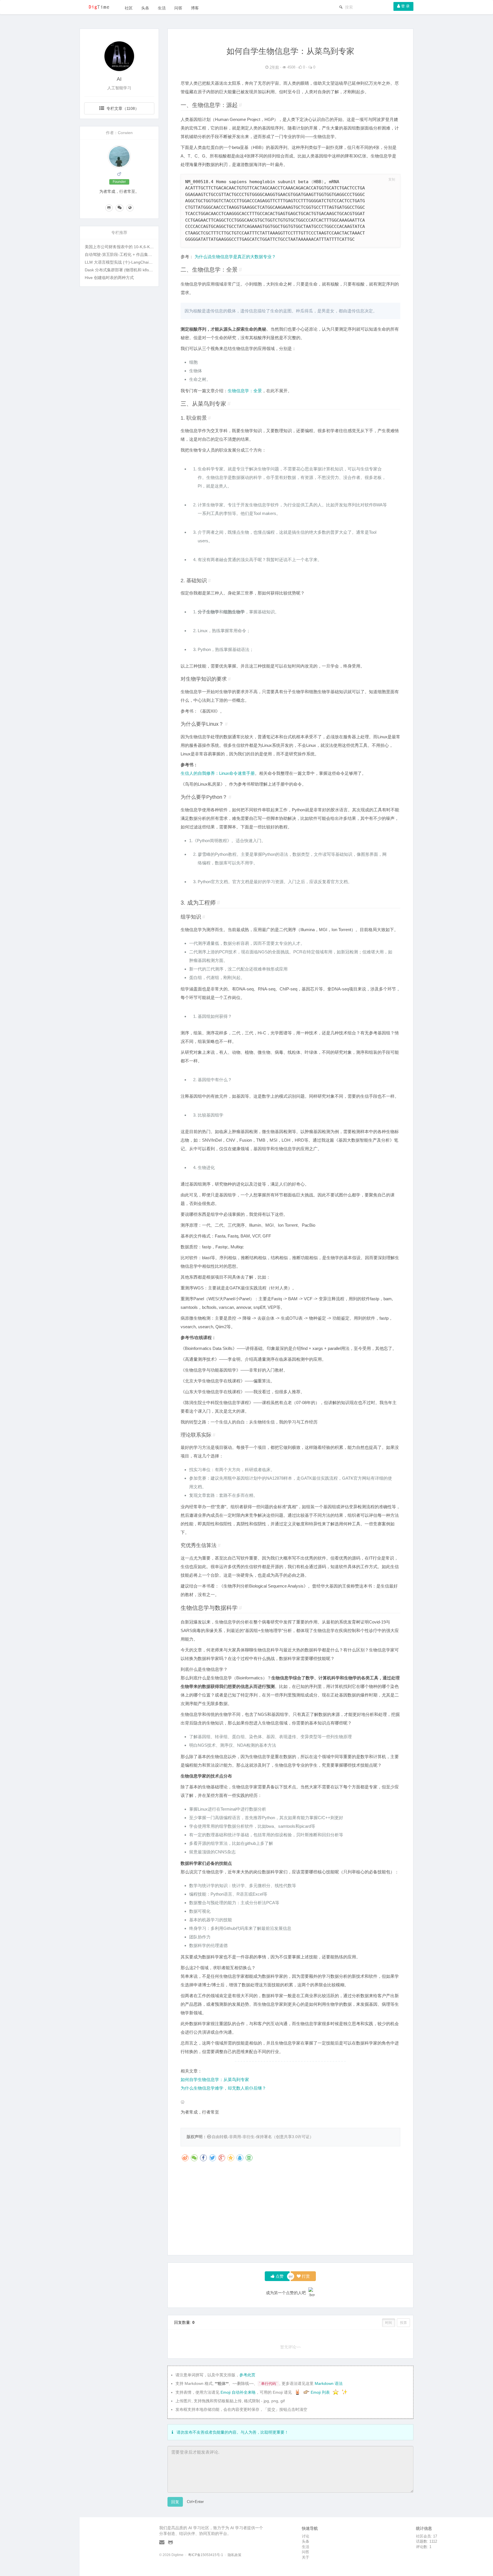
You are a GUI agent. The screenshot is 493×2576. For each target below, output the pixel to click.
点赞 (279, 2276)
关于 (306, 2557)
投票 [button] (403, 2323)
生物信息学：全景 (245, 391)
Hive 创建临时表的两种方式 (109, 278)
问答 (178, 8)
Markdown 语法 (329, 2383)
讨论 (306, 2536)
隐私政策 (235, 2555)
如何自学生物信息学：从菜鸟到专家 (215, 2079)
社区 (129, 8)
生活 (162, 8)
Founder (119, 182)
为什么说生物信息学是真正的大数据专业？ (235, 257)
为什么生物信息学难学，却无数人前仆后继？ (223, 2088)
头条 (145, 8)
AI (119, 79)
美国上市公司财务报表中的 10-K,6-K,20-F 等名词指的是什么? (140, 247)
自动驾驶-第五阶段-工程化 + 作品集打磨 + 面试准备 (131, 254)
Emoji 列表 (321, 2392)
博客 (195, 8)
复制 (392, 179)
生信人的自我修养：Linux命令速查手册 (218, 773)
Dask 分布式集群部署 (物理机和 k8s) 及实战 (124, 270)
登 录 (405, 6)
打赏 (305, 2276)
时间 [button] (389, 2323)
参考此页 (247, 2375)
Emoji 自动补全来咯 (238, 2392)
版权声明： (197, 2137)
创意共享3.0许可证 (293, 2137)
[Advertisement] (291, 2211)
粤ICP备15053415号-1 (206, 2555)
